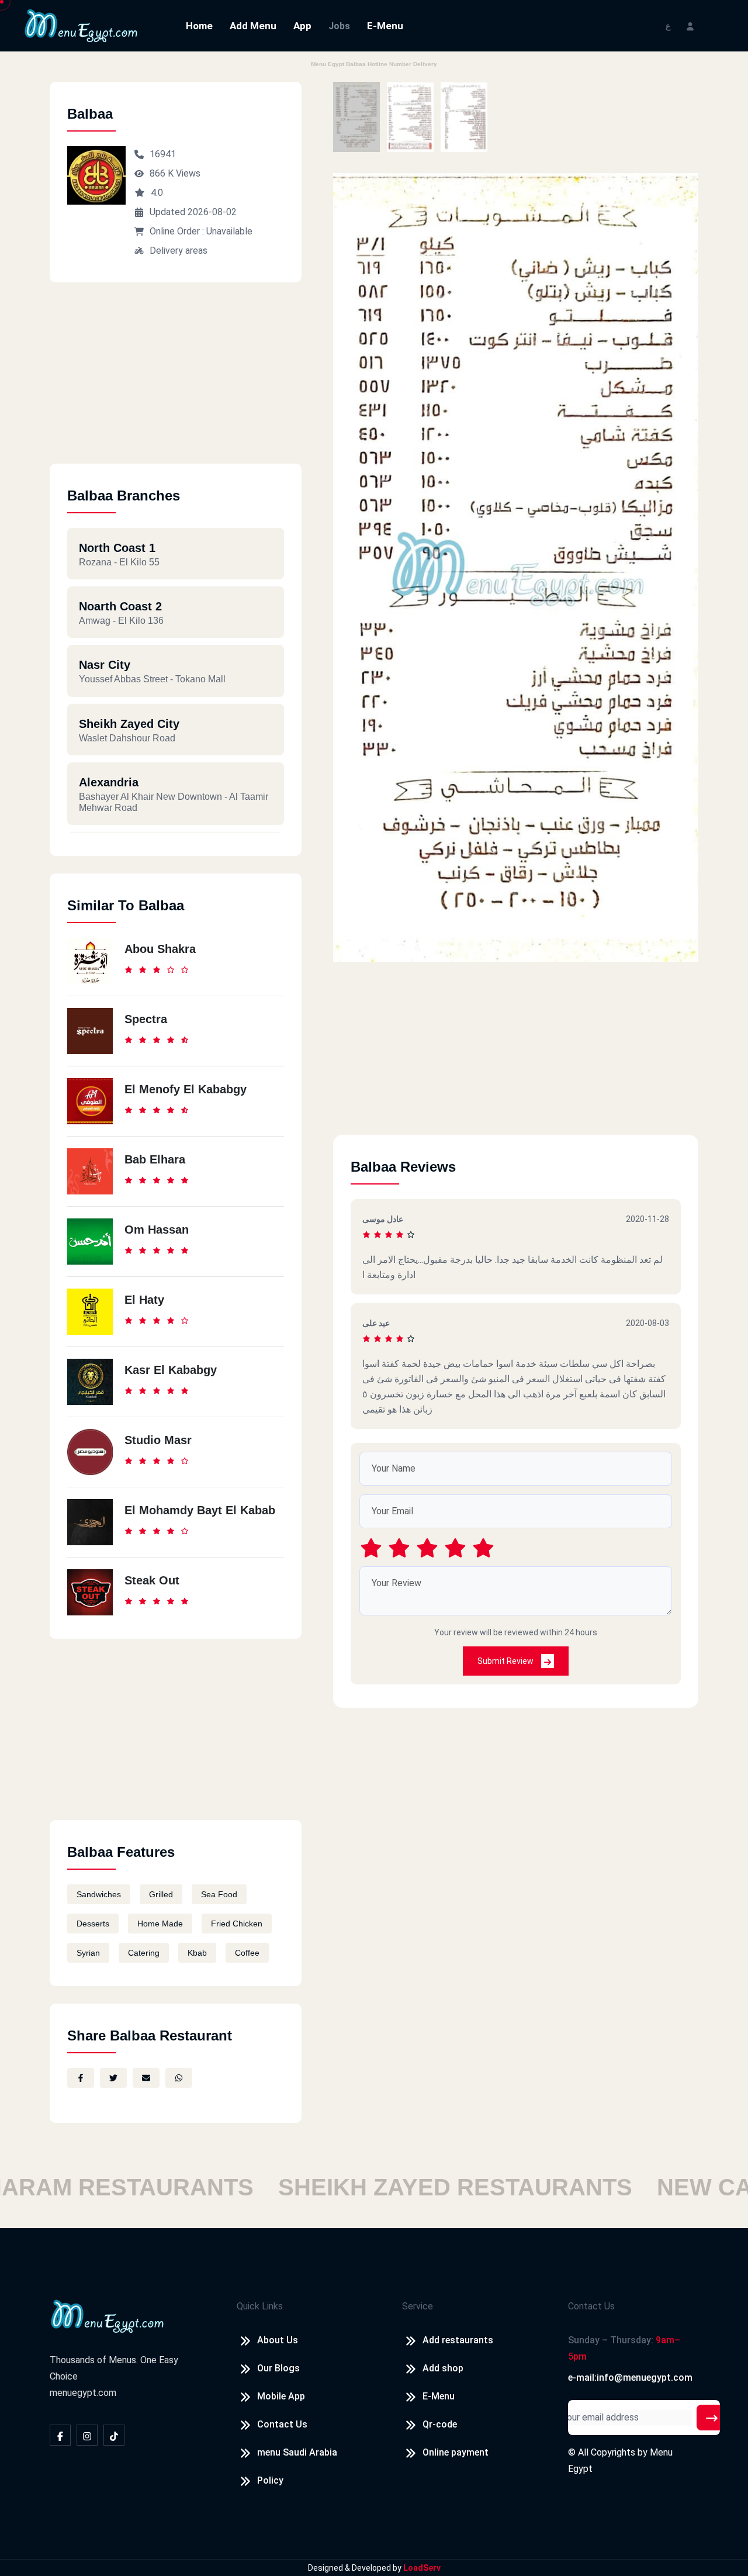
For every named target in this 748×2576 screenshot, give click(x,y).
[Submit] (712, 2418)
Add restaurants (458, 2340)
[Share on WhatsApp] (179, 2078)
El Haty (144, 1300)
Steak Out (152, 1580)
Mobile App (281, 2396)
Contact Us (282, 2424)
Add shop (443, 2368)
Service (418, 2306)
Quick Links (260, 2306)
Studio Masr (158, 1440)
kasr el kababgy (171, 1370)
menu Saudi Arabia (297, 2452)
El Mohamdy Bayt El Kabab (200, 1510)
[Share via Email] (146, 2078)
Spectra (146, 1019)
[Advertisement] (176, 382)
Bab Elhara (155, 1159)
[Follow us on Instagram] (87, 2435)
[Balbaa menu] (356, 117)
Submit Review (506, 1661)
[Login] (690, 25)
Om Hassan (157, 1230)
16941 (163, 154)
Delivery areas (179, 251)
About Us (278, 2340)
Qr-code (440, 2424)
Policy (270, 2480)
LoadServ (422, 2568)
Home (199, 26)
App (302, 26)
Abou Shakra (160, 949)
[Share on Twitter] (113, 2078)
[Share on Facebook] (81, 2078)
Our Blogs (278, 2368)
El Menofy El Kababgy (186, 1089)
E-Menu (385, 26)
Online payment (456, 2452)
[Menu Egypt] (81, 25)
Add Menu (253, 26)
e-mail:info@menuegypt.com (630, 2378)
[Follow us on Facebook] (60, 2435)
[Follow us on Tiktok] (114, 2435)
